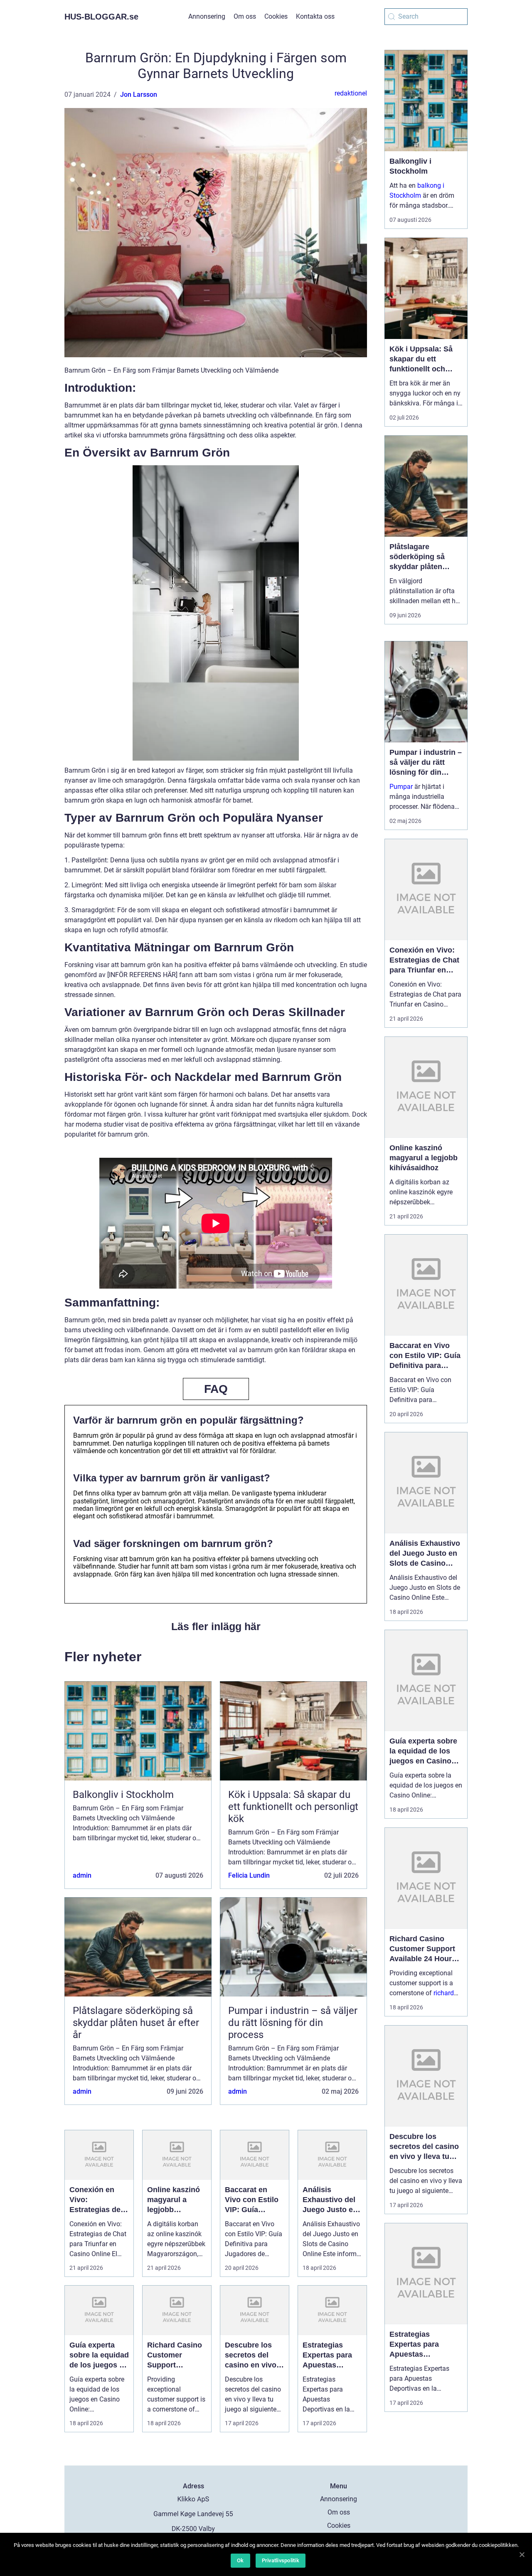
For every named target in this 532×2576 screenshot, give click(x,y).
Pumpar (401, 787)
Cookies (276, 16)
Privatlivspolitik (281, 2560)
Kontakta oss (315, 16)
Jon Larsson (139, 95)
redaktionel (351, 93)
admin (82, 1875)
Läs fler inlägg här (216, 1626)
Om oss (245, 16)
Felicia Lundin (249, 1875)
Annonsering (207, 16)
